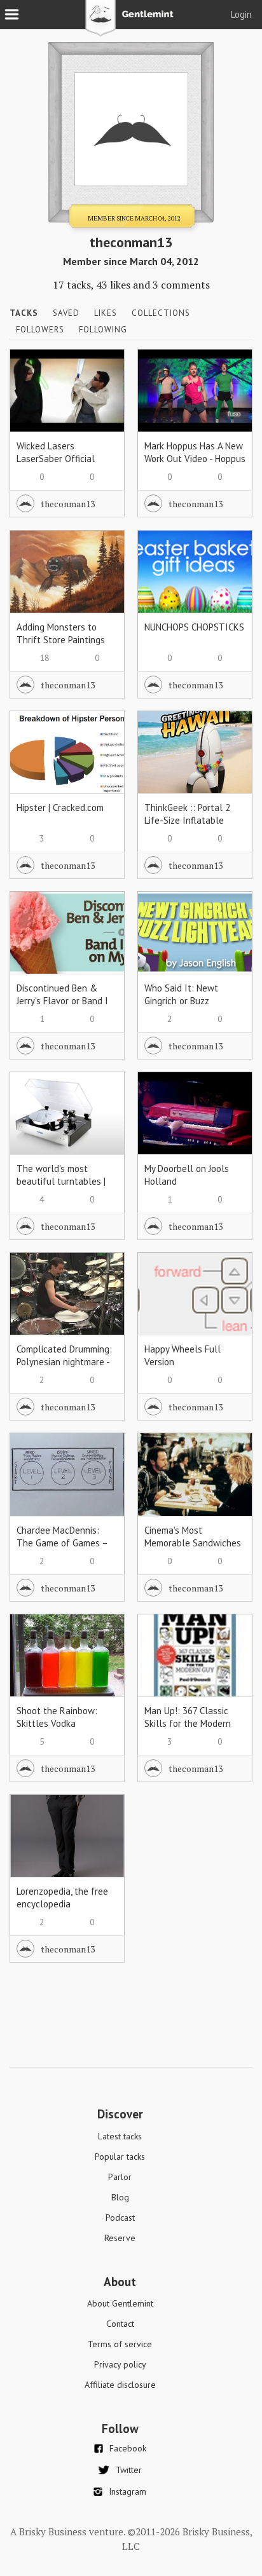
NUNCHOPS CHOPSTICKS (194, 627)
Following (103, 330)
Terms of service (120, 2344)
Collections (161, 313)
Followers (40, 330)
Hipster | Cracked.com (60, 808)
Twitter (129, 2470)
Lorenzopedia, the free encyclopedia (62, 1898)
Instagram (128, 2491)
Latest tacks (120, 2136)
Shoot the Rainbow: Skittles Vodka (57, 1717)
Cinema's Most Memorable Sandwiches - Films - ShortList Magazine (193, 1549)
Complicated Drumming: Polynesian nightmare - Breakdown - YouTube (64, 1362)
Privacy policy (120, 2364)
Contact (120, 2324)
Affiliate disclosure (120, 2385)
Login (241, 14)
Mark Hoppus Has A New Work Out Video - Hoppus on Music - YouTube (195, 459)
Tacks (24, 313)
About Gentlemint (120, 2303)
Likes (106, 313)
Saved (66, 313)
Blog (120, 2197)
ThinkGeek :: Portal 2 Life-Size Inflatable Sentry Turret (187, 820)
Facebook (128, 2448)
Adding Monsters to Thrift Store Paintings (61, 633)
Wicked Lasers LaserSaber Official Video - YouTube (56, 459)
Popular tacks (120, 2157)
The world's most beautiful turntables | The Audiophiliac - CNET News (65, 1188)
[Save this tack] (102, 393)
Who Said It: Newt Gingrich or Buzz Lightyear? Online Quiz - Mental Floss (193, 1007)
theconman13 (68, 504)
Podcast (120, 2218)
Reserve (120, 2238)
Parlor (120, 2177)
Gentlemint (131, 23)
